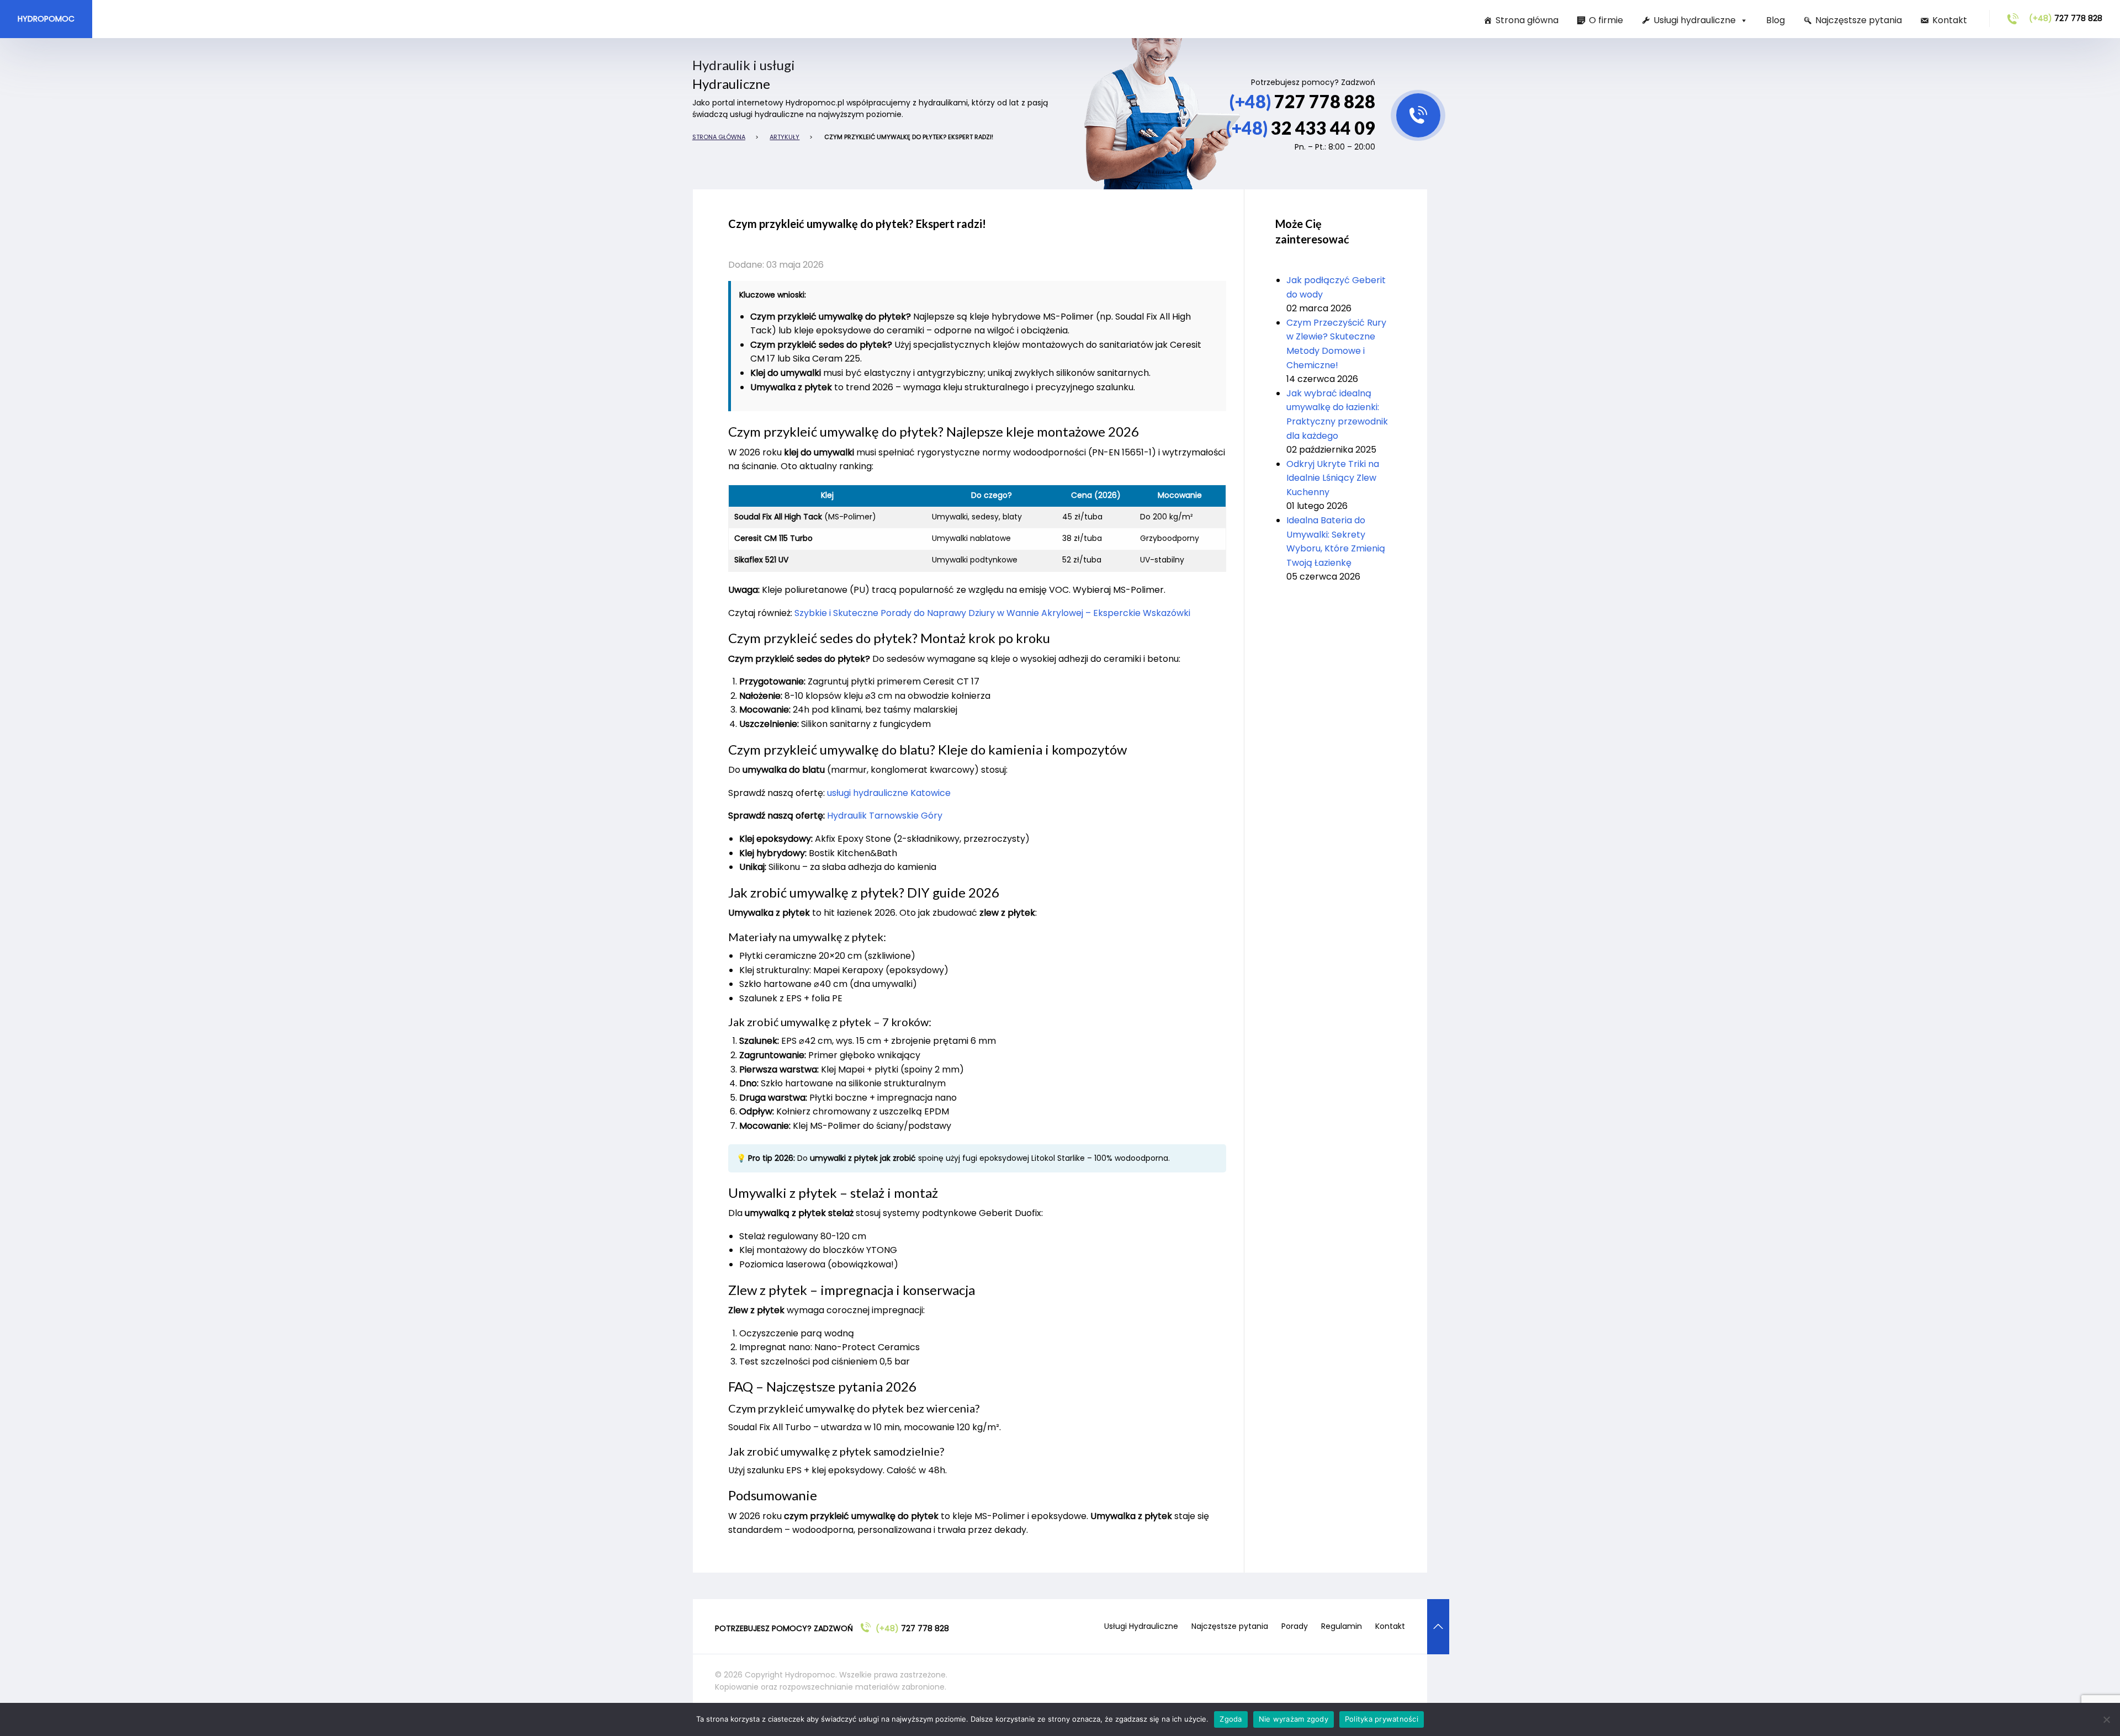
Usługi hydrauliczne (1695, 20)
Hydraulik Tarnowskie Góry (885, 816)
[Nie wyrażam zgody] (2106, 1719)
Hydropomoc (46, 19)
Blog (1776, 20)
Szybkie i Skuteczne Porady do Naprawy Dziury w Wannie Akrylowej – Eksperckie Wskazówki (992, 613)
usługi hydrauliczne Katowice (889, 793)
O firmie (1606, 20)
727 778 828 (2066, 18)
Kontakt (1950, 20)
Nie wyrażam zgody (1294, 1719)
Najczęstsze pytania (1859, 20)
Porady (1295, 1626)
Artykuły (785, 137)
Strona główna (1527, 20)
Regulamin (1342, 1626)
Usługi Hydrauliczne (1141, 1626)
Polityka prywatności (1382, 1719)
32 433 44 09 (1301, 128)
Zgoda (1231, 1719)
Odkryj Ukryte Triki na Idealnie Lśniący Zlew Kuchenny (1333, 478)
